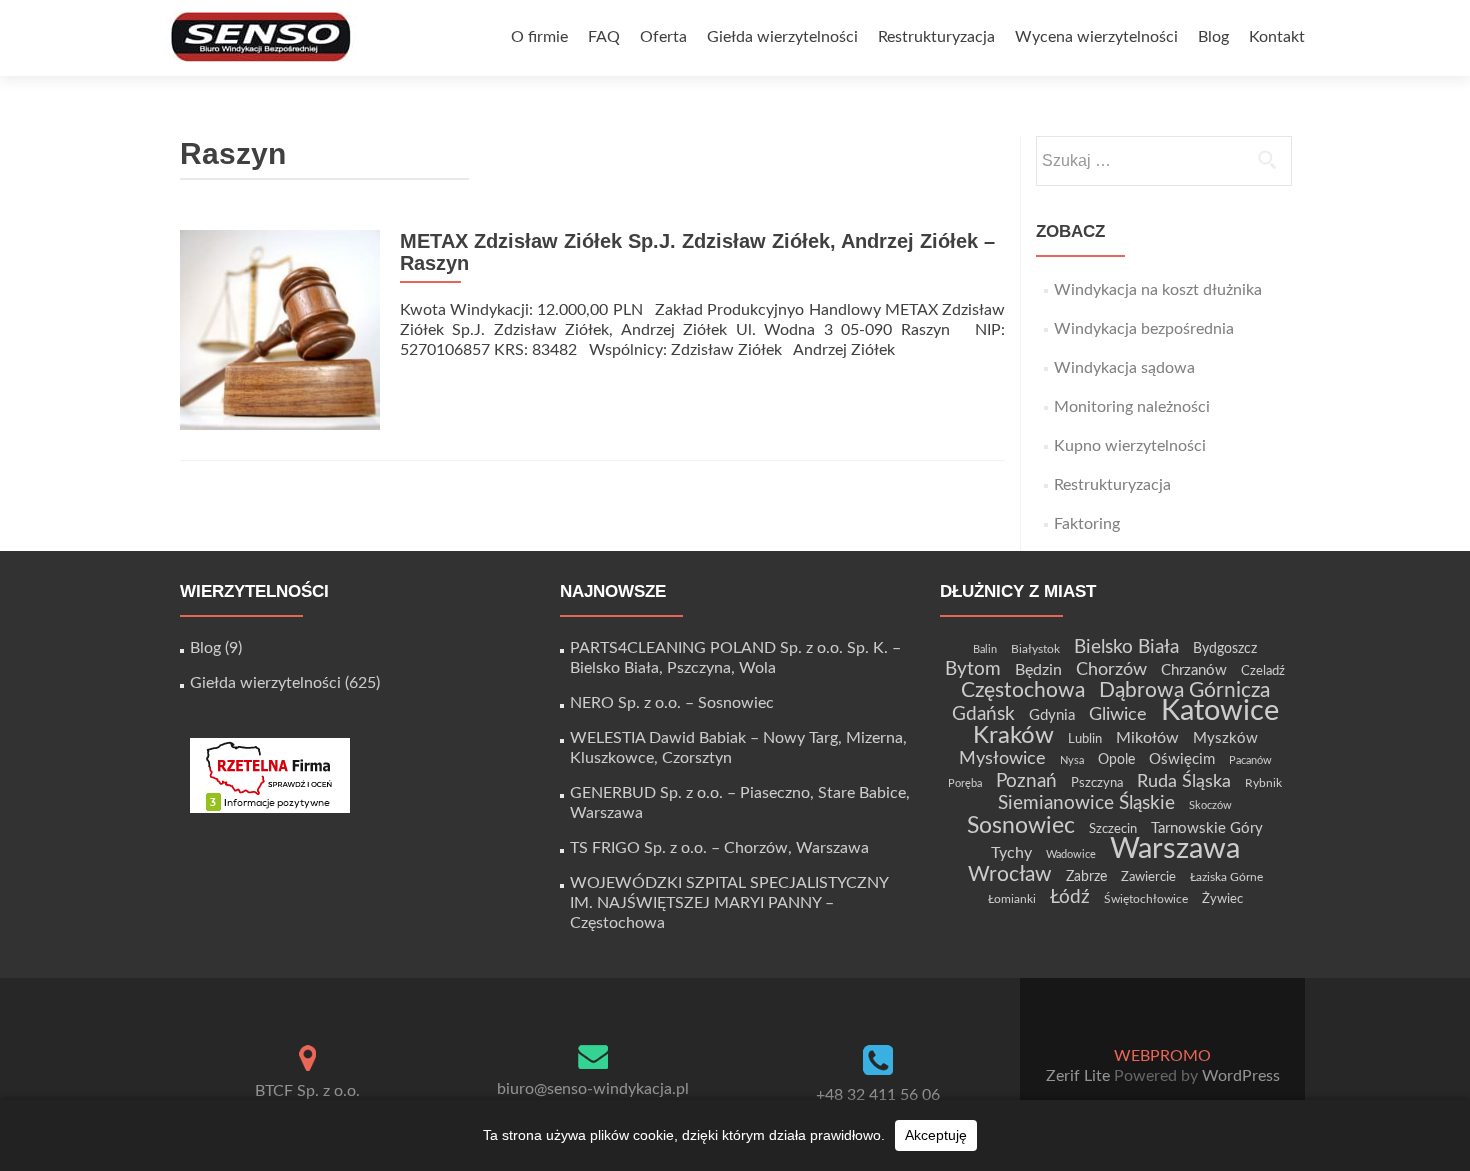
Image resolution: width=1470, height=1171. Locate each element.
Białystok (1035, 649)
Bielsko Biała (1126, 647)
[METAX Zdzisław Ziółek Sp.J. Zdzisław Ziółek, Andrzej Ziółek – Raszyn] (280, 329)
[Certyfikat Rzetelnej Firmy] (270, 775)
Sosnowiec (1021, 826)
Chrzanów (1194, 670)
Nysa (1072, 760)
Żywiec (1222, 899)
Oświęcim (1182, 759)
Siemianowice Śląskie (1086, 803)
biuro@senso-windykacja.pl (593, 1089)
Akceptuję (936, 1135)
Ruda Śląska (1184, 781)
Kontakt (1277, 37)
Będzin (1038, 670)
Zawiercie (1148, 877)
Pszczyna (1097, 783)
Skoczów (1210, 805)
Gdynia (1052, 715)
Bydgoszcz (1225, 649)
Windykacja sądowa (1124, 368)
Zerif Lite (1080, 1076)
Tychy (1011, 853)
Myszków (1225, 738)
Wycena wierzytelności (1096, 37)
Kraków (1013, 736)
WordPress (1239, 1076)
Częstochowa (1023, 690)
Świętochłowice (1146, 899)
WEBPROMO (1162, 1056)
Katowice (1220, 711)
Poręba (965, 783)
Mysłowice (1002, 758)
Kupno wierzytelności (1130, 446)
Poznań (1026, 781)
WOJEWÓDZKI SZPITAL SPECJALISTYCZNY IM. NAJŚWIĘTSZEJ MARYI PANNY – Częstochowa (729, 903)
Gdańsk (983, 714)
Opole (1116, 760)
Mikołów (1147, 738)
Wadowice (1071, 854)
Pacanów (1250, 760)
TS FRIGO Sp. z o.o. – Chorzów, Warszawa (719, 848)
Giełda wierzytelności (782, 37)
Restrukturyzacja (936, 37)
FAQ (604, 37)
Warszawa (1175, 849)
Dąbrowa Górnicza (1184, 690)
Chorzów (1111, 669)
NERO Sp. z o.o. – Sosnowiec (672, 703)
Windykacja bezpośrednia (1144, 329)
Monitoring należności (1132, 407)
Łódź (1070, 897)
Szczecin (1113, 829)
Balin (985, 649)
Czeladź (1263, 671)
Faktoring (1087, 524)
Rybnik (1263, 783)
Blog (1213, 37)
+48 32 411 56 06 (878, 1095)
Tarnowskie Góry (1207, 828)
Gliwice (1118, 714)
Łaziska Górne (1226, 877)
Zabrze (1086, 877)
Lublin (1085, 739)
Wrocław (1010, 874)
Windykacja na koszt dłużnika (1158, 290)
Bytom (973, 669)
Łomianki (1012, 899)
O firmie (539, 37)
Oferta (663, 37)
